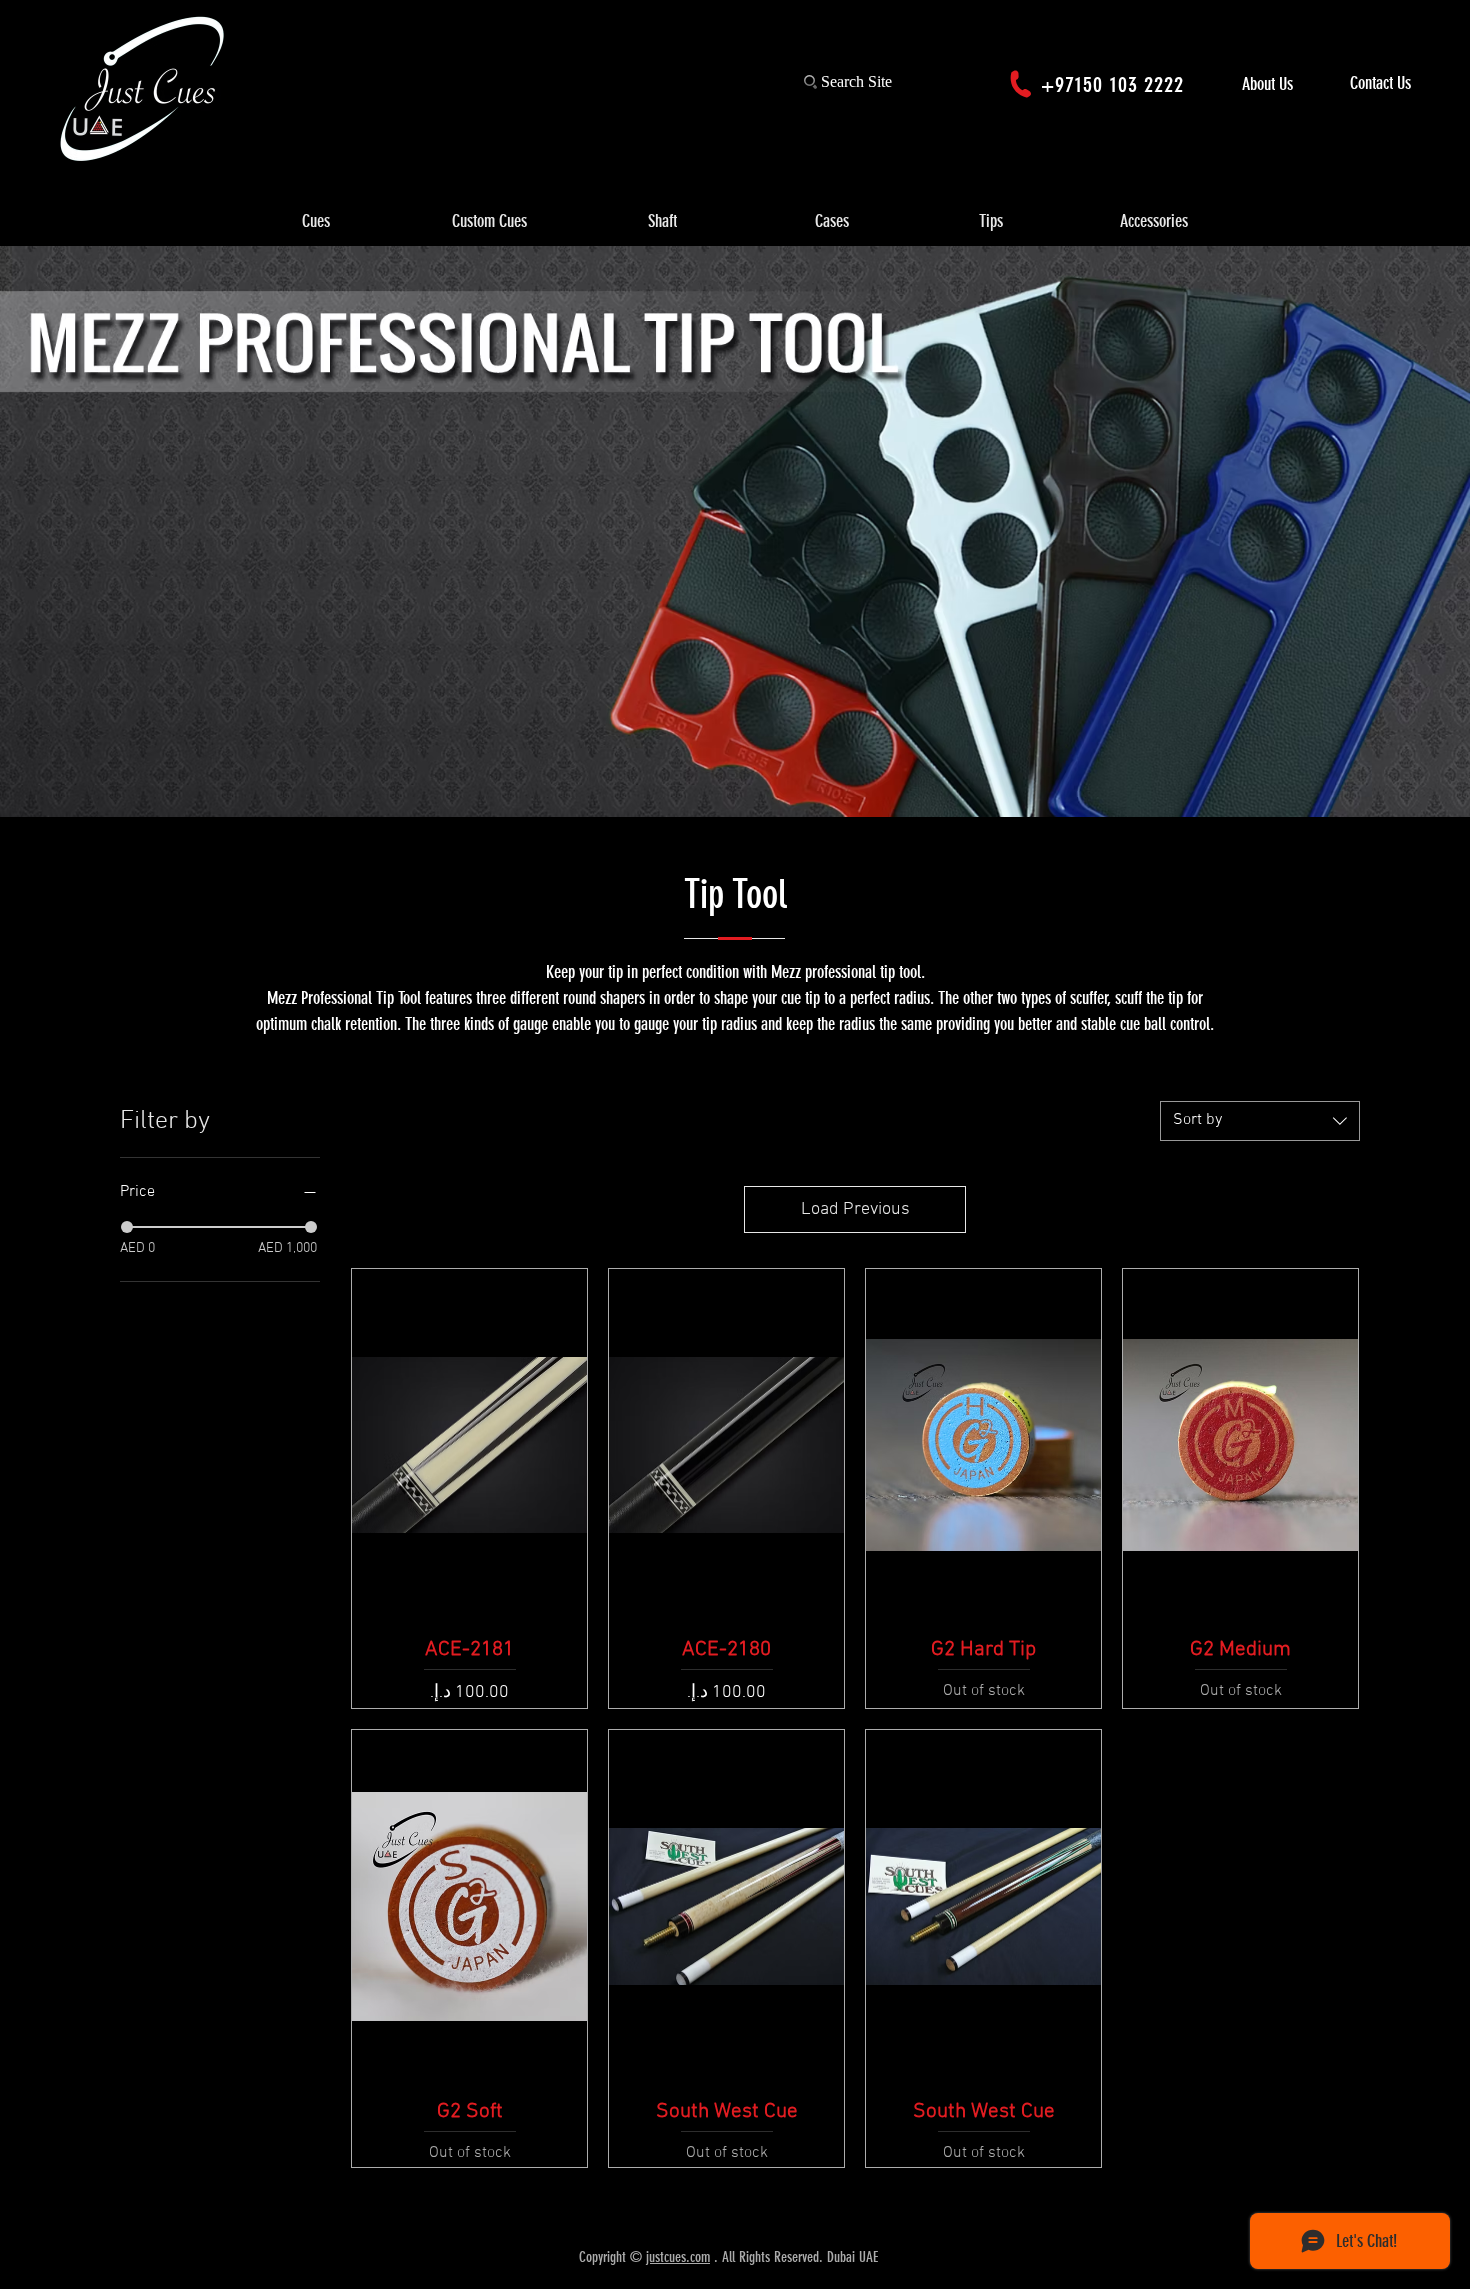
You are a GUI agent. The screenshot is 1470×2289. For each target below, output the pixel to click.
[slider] (127, 1227)
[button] (316, 222)
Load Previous (855, 1209)
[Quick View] (469, 1445)
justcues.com (678, 2257)
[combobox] (1260, 1121)
